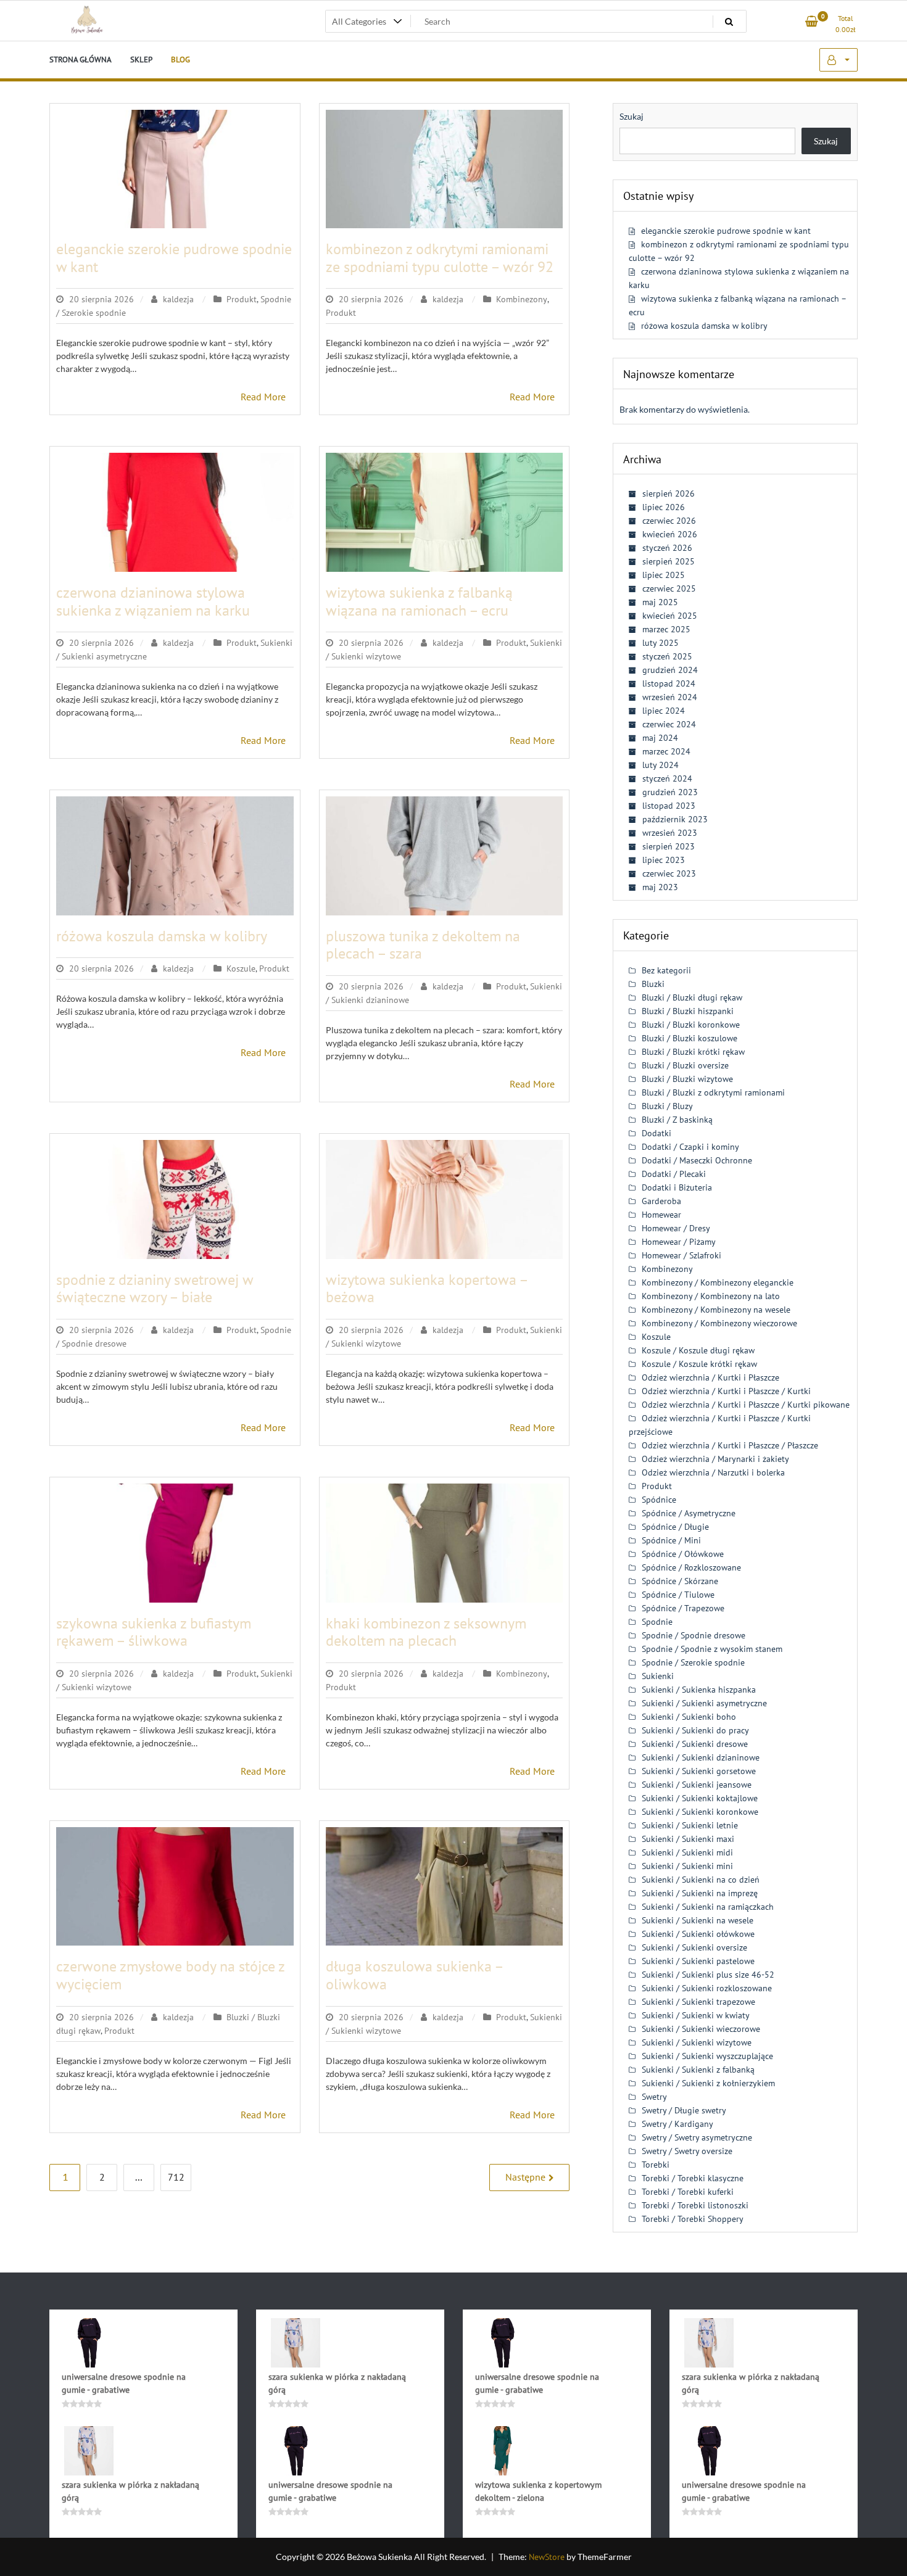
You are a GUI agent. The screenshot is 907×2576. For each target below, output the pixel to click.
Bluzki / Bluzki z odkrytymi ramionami (713, 1092)
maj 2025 (660, 602)
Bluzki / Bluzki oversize (685, 1065)
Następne (525, 2177)
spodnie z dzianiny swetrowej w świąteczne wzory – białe (155, 1289)
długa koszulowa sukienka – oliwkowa (414, 1975)
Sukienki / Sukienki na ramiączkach (708, 1907)
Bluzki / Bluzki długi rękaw (692, 997)
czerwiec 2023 (669, 873)
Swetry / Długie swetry (684, 2110)
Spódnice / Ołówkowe (683, 1554)
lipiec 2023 (664, 860)
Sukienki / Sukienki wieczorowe (701, 2029)
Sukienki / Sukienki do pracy (695, 1730)
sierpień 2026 (669, 493)
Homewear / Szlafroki (681, 1255)
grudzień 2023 (670, 792)
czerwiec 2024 (669, 724)
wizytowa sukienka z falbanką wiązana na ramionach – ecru (419, 601)
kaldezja (178, 299)
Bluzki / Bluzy (667, 1106)
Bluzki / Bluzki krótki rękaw (693, 1052)
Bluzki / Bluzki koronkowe (691, 1025)
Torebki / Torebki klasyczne (693, 2178)
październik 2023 (675, 819)
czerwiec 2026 (669, 521)
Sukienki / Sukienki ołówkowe (698, 1934)
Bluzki (653, 984)
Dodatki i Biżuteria (677, 1187)
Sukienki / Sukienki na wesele (698, 1920)
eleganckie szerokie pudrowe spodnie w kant (174, 258)
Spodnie (657, 1622)
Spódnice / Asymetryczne (689, 1513)
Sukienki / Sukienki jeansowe (697, 1785)
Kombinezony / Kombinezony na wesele (716, 1310)
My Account (839, 60)
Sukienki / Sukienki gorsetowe (699, 1771)
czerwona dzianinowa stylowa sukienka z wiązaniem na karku (153, 601)
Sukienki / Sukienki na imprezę (700, 1893)
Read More (263, 397)
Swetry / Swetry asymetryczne (697, 2137)
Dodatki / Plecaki (674, 1174)
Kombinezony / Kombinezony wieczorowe (719, 1323)
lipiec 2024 (664, 711)
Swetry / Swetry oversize (687, 2151)
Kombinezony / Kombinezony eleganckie (718, 1282)
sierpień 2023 (669, 846)
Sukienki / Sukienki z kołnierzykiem (708, 2083)
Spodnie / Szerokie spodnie (693, 1662)
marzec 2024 (666, 751)
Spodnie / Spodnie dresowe (694, 1635)
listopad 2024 (669, 683)
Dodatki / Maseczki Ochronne (697, 1160)
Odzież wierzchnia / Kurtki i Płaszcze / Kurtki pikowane (746, 1405)
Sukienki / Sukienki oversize (694, 1947)
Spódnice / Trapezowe (683, 1608)
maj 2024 (660, 738)
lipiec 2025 (664, 575)
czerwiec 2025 (669, 588)
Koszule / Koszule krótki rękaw (699, 1364)
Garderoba (661, 1201)
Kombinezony (522, 299)
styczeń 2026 (667, 548)
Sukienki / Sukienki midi (687, 1852)
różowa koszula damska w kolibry (162, 936)
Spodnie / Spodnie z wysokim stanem (712, 1649)
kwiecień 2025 (670, 616)
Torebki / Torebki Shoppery (693, 2219)
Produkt (242, 299)
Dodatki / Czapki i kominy (690, 1147)
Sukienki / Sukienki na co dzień (701, 1880)
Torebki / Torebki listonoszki (695, 2205)
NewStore (547, 2557)
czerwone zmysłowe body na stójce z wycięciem (170, 1975)
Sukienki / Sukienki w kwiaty (696, 2015)
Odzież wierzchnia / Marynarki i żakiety (715, 1459)
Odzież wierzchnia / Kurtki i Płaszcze (710, 1377)
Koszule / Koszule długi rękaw (698, 1350)
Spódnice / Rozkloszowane (691, 1567)
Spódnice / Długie (675, 1527)
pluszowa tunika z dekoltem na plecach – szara (423, 945)
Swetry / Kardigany (677, 2124)
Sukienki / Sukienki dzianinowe (701, 1757)
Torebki (656, 2165)
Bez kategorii (666, 970)
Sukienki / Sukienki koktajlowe (700, 1798)
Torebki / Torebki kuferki (688, 2192)
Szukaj (632, 116)
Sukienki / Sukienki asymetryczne (704, 1703)
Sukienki (658, 1676)
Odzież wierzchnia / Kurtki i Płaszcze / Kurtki (726, 1391)
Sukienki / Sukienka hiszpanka (699, 1690)
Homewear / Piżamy (679, 1242)
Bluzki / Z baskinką (677, 1120)
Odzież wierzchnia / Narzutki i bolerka (713, 1472)
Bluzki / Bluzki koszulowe (690, 1038)
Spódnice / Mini (671, 1540)
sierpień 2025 (669, 561)
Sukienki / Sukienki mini (687, 1866)
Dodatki (656, 1133)
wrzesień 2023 (670, 833)
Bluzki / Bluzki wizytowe (687, 1079)
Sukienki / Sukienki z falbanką (698, 2070)
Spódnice (659, 1500)
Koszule (241, 968)
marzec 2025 (666, 629)
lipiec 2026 (664, 507)
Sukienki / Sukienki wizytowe (697, 2042)
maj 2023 (660, 887)
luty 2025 (661, 643)
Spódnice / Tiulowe (678, 1595)
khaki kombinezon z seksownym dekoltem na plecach (426, 1632)
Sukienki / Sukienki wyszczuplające (707, 2056)
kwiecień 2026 (670, 534)
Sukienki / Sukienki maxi (688, 1839)
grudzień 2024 (670, 670)
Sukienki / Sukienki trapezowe (698, 2002)
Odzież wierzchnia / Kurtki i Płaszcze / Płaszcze (730, 1445)
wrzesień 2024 (670, 697)
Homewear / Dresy (676, 1228)
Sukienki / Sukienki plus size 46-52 (708, 1975)
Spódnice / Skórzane (680, 1581)
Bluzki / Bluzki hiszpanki (688, 1011)
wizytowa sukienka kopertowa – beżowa (427, 1289)
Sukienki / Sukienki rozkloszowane (707, 1988)
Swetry (654, 2097)
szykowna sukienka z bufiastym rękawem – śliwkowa (154, 1632)
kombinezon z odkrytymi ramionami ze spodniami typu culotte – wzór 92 (440, 258)
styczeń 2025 (667, 656)
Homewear (661, 1215)
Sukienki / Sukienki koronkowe (700, 1812)
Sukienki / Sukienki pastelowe (698, 1961)
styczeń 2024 (667, 778)
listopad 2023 (669, 806)
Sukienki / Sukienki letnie (690, 1825)
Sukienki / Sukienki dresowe (695, 1744)
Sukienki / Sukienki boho (689, 1717)
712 (176, 2177)
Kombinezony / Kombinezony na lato (711, 1296)
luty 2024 (661, 765)
